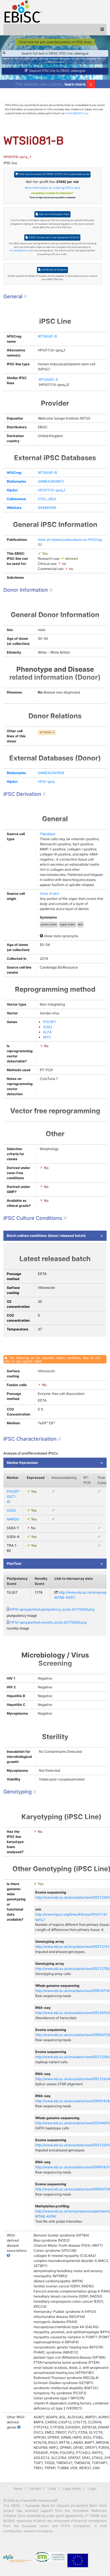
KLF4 (47, 1032)
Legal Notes (72, 2489)
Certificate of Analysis (54, 270)
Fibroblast (48, 834)
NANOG (13, 1519)
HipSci (12, 490)
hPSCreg (14, 473)
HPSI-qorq (46, 782)
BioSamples (16, 481)
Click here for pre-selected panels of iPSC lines (55, 42)
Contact (35, 2489)
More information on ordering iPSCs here (52, 188)
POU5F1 (50, 1022)
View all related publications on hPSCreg (70, 540)
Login (92, 2489)
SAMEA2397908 (51, 773)
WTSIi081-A (48, 380)
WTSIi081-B (47, 336)
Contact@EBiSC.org (77, 113)
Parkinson (53, 62)
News (18, 2489)
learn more (75, 84)
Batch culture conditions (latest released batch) (46, 1236)
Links (52, 2489)
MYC (47, 1037)
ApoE (62, 62)
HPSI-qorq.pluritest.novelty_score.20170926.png (48, 1622)
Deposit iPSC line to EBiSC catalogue (57, 71)
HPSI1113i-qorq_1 (52, 490)
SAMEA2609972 (51, 481)
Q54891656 (47, 508)
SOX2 (48, 1027)
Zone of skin (49, 893)
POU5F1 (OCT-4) (13, 1496)
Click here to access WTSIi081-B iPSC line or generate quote (54, 174)
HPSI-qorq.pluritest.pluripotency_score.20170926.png (52, 1609)
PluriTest (14, 1563)
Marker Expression (22, 1463)
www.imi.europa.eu (38, 2531)
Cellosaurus (16, 499)
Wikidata (14, 508)
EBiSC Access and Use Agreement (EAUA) (54, 237)
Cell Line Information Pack (54, 214)
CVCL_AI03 (47, 499)
